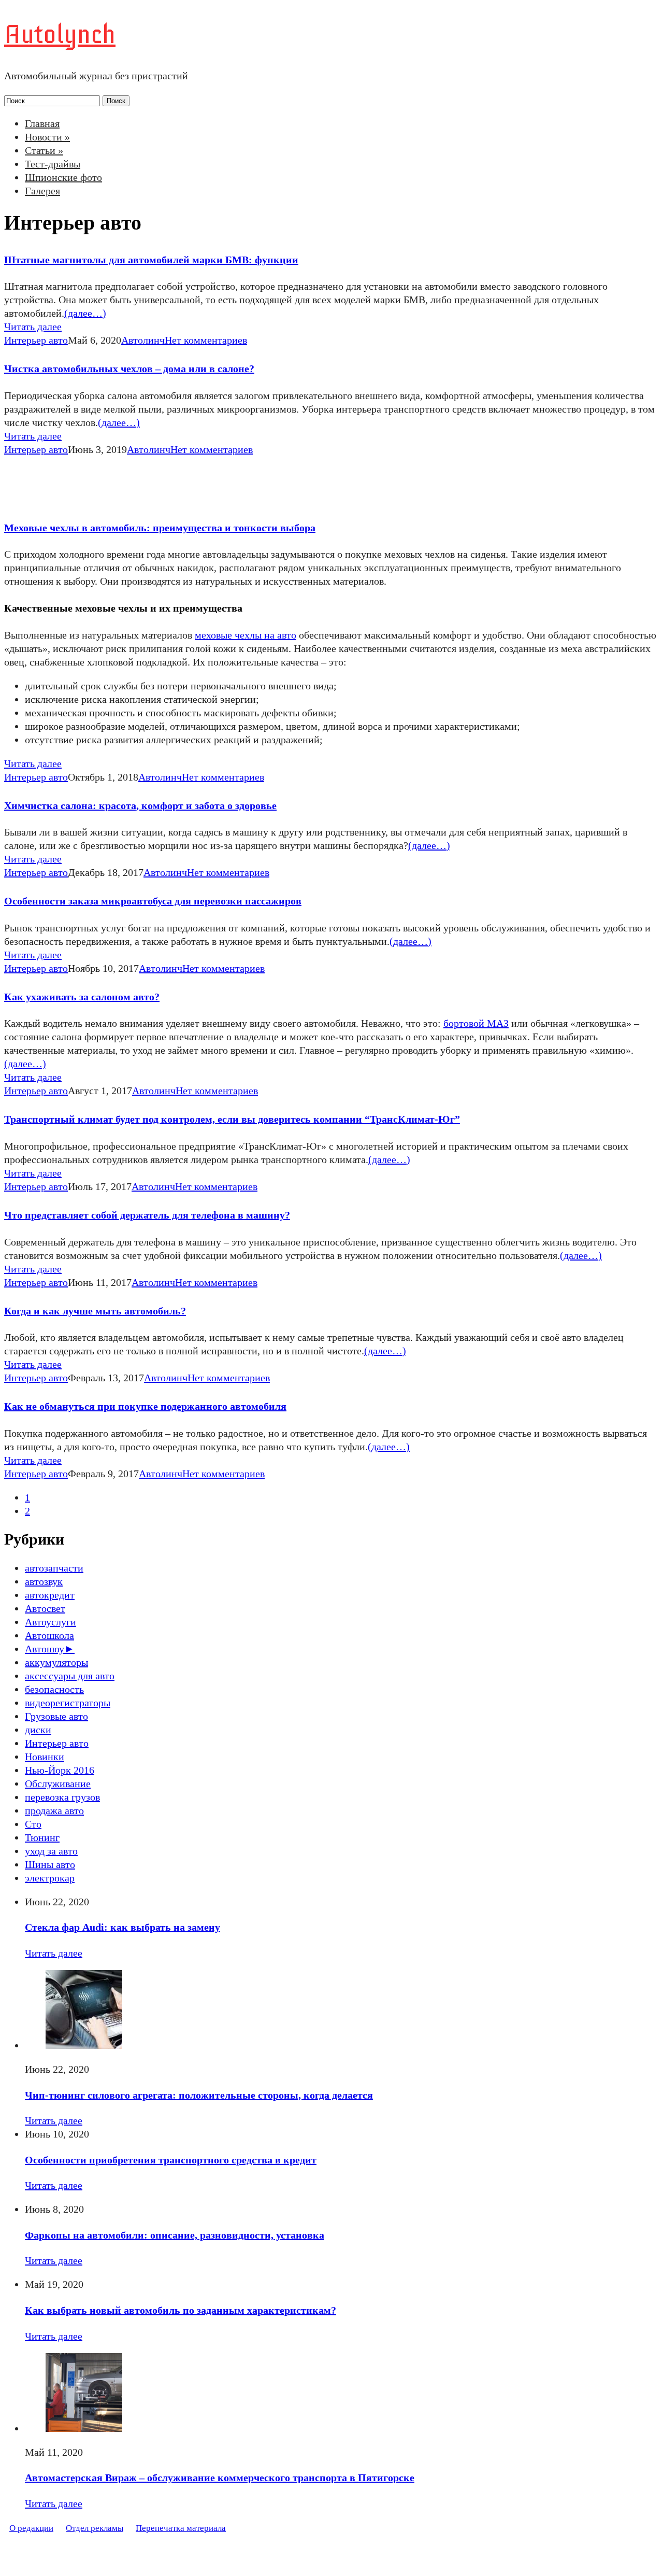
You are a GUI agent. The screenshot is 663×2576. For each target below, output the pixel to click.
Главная (42, 123)
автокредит (50, 1595)
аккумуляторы (56, 1662)
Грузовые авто (56, 1716)
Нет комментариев (206, 340)
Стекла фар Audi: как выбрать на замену (122, 1927)
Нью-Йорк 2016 (60, 1770)
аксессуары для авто (70, 1676)
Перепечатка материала (181, 2528)
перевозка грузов (62, 1797)
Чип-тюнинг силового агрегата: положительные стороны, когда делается (199, 2095)
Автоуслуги (51, 1622)
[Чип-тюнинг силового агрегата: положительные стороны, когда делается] (84, 2045)
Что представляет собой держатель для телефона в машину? (147, 1215)
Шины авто (50, 1864)
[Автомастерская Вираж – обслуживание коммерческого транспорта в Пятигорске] (84, 2428)
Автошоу (45, 1649)
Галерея (42, 191)
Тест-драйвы (53, 164)
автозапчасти (54, 1568)
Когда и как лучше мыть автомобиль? (95, 1311)
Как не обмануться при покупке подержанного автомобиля (145, 1406)
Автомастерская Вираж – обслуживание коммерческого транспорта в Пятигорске (220, 2478)
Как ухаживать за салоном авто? (82, 997)
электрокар (50, 1878)
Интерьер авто (36, 340)
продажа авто (54, 1810)
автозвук (44, 1581)
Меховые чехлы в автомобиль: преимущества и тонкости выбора (160, 528)
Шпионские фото (63, 177)
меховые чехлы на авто (246, 635)
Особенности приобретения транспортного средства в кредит (171, 2160)
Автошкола (49, 1635)
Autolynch (60, 34)
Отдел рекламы (95, 2528)
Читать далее (33, 327)
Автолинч (143, 340)
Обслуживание (58, 1784)
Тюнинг (42, 1837)
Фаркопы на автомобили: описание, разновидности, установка (175, 2235)
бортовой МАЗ (476, 1023)
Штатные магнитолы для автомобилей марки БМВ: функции (151, 260)
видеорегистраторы (68, 1703)
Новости (47, 137)
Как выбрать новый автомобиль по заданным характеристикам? (181, 2310)
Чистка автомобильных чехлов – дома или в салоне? (129, 369)
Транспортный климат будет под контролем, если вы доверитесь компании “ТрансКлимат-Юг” (232, 1119)
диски (38, 1730)
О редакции (31, 2528)
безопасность (54, 1689)
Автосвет (45, 1608)
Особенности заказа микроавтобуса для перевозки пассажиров (153, 901)
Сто (33, 1824)
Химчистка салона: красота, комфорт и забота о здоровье (140, 805)
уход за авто (51, 1851)
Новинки (45, 1757)
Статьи (44, 150)
